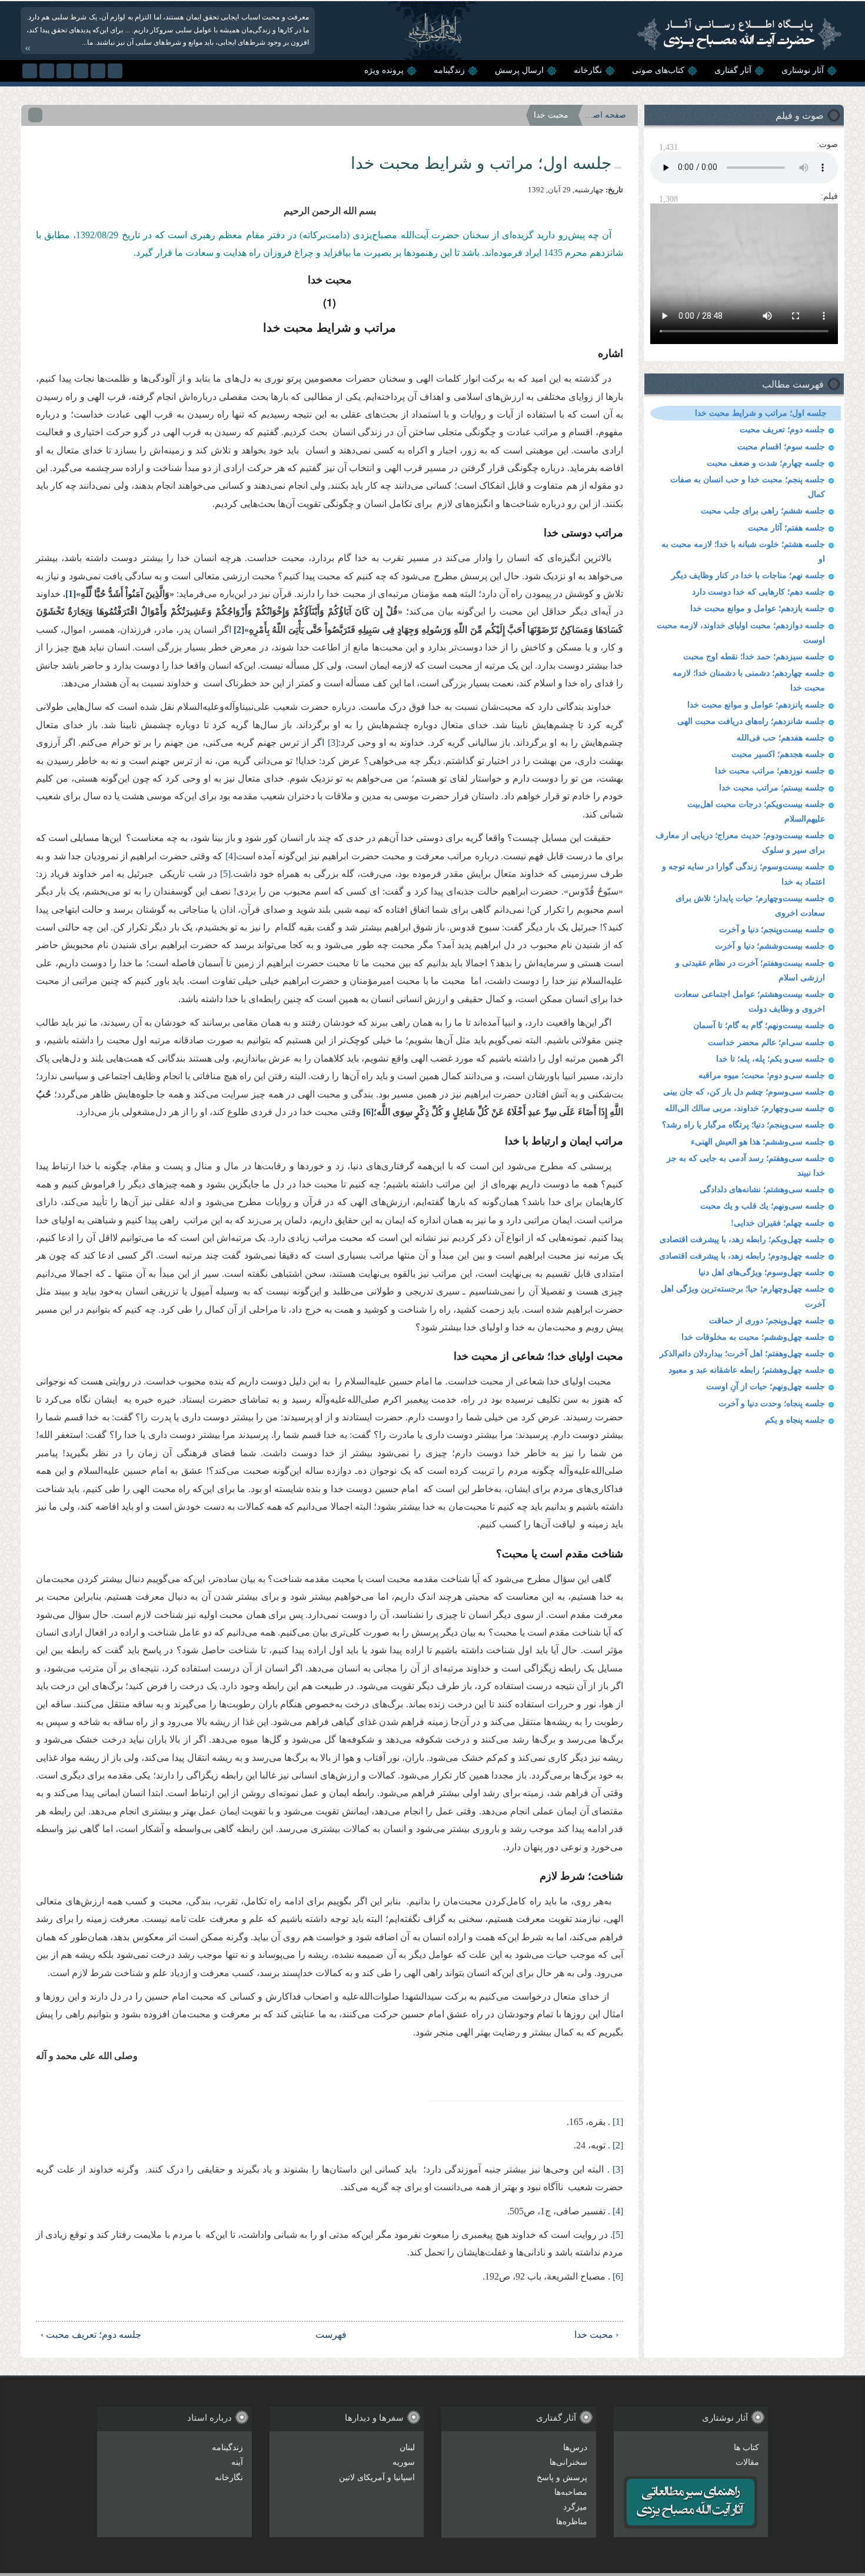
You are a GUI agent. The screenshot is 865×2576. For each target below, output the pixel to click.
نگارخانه (588, 70)
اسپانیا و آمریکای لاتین (377, 2477)
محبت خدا (551, 115)
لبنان (407, 2447)
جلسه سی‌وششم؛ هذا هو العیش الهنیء (758, 1142)
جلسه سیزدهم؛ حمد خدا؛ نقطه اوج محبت (754, 657)
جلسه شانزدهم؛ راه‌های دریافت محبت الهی (751, 721)
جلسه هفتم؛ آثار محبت (786, 528)
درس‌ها (575, 2447)
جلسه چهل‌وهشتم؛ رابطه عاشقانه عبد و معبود (747, 1370)
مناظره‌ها (572, 2522)
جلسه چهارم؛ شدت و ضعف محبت (766, 463)
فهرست (335, 2335)
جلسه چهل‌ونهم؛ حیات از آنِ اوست (766, 1387)
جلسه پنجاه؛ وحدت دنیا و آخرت (772, 1404)
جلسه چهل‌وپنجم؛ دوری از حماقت (767, 1321)
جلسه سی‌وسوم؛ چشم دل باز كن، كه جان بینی (744, 1092)
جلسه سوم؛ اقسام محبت (781, 447)
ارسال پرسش (519, 70)
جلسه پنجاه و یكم (795, 1420)
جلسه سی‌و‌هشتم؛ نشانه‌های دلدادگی (762, 1189)
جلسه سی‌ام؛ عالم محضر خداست (766, 1042)
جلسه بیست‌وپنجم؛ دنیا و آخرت (772, 930)
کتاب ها (746, 2447)
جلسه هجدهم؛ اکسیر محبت (778, 754)
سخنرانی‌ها (568, 2462)
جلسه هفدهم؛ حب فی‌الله (781, 738)
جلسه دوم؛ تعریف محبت (782, 430)
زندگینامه (449, 70)
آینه (237, 2462)
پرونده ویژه (384, 70)
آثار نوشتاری (803, 70)
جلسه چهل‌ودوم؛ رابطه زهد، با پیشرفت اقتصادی (742, 1256)
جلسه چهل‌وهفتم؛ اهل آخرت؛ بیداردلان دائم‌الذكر (742, 1354)
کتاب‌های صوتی (658, 70)
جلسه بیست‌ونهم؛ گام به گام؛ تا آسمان (759, 1025)
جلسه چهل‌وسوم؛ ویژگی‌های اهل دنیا (762, 1272)
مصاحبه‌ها (571, 2492)
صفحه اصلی (605, 115)
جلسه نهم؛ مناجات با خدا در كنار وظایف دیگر (748, 575)
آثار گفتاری (733, 70)
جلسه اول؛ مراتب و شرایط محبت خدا (761, 413)
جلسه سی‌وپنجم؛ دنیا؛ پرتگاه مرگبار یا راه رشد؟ (743, 1125)
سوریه (404, 2462)
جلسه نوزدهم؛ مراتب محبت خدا (770, 771)
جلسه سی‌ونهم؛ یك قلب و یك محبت (763, 1206)
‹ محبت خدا (596, 2335)
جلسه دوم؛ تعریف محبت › (91, 2335)
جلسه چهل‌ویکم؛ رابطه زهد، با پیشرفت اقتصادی (742, 1239)
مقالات (747, 2462)
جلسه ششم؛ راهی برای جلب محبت (763, 511)
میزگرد (575, 2507)
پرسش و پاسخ (562, 2477)
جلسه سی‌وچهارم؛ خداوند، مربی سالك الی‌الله (745, 1108)
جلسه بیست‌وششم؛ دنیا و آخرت (770, 946)
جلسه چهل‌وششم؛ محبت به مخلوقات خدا (753, 1337)
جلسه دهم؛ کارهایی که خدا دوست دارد (758, 592)
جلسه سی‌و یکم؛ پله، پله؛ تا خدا (771, 1059)
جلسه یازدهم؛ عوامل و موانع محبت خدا (758, 608)
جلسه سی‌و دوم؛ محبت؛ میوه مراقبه (762, 1075)
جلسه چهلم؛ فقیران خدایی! (778, 1223)
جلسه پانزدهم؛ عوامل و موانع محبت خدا (756, 705)
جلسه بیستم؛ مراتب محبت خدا (772, 788)
